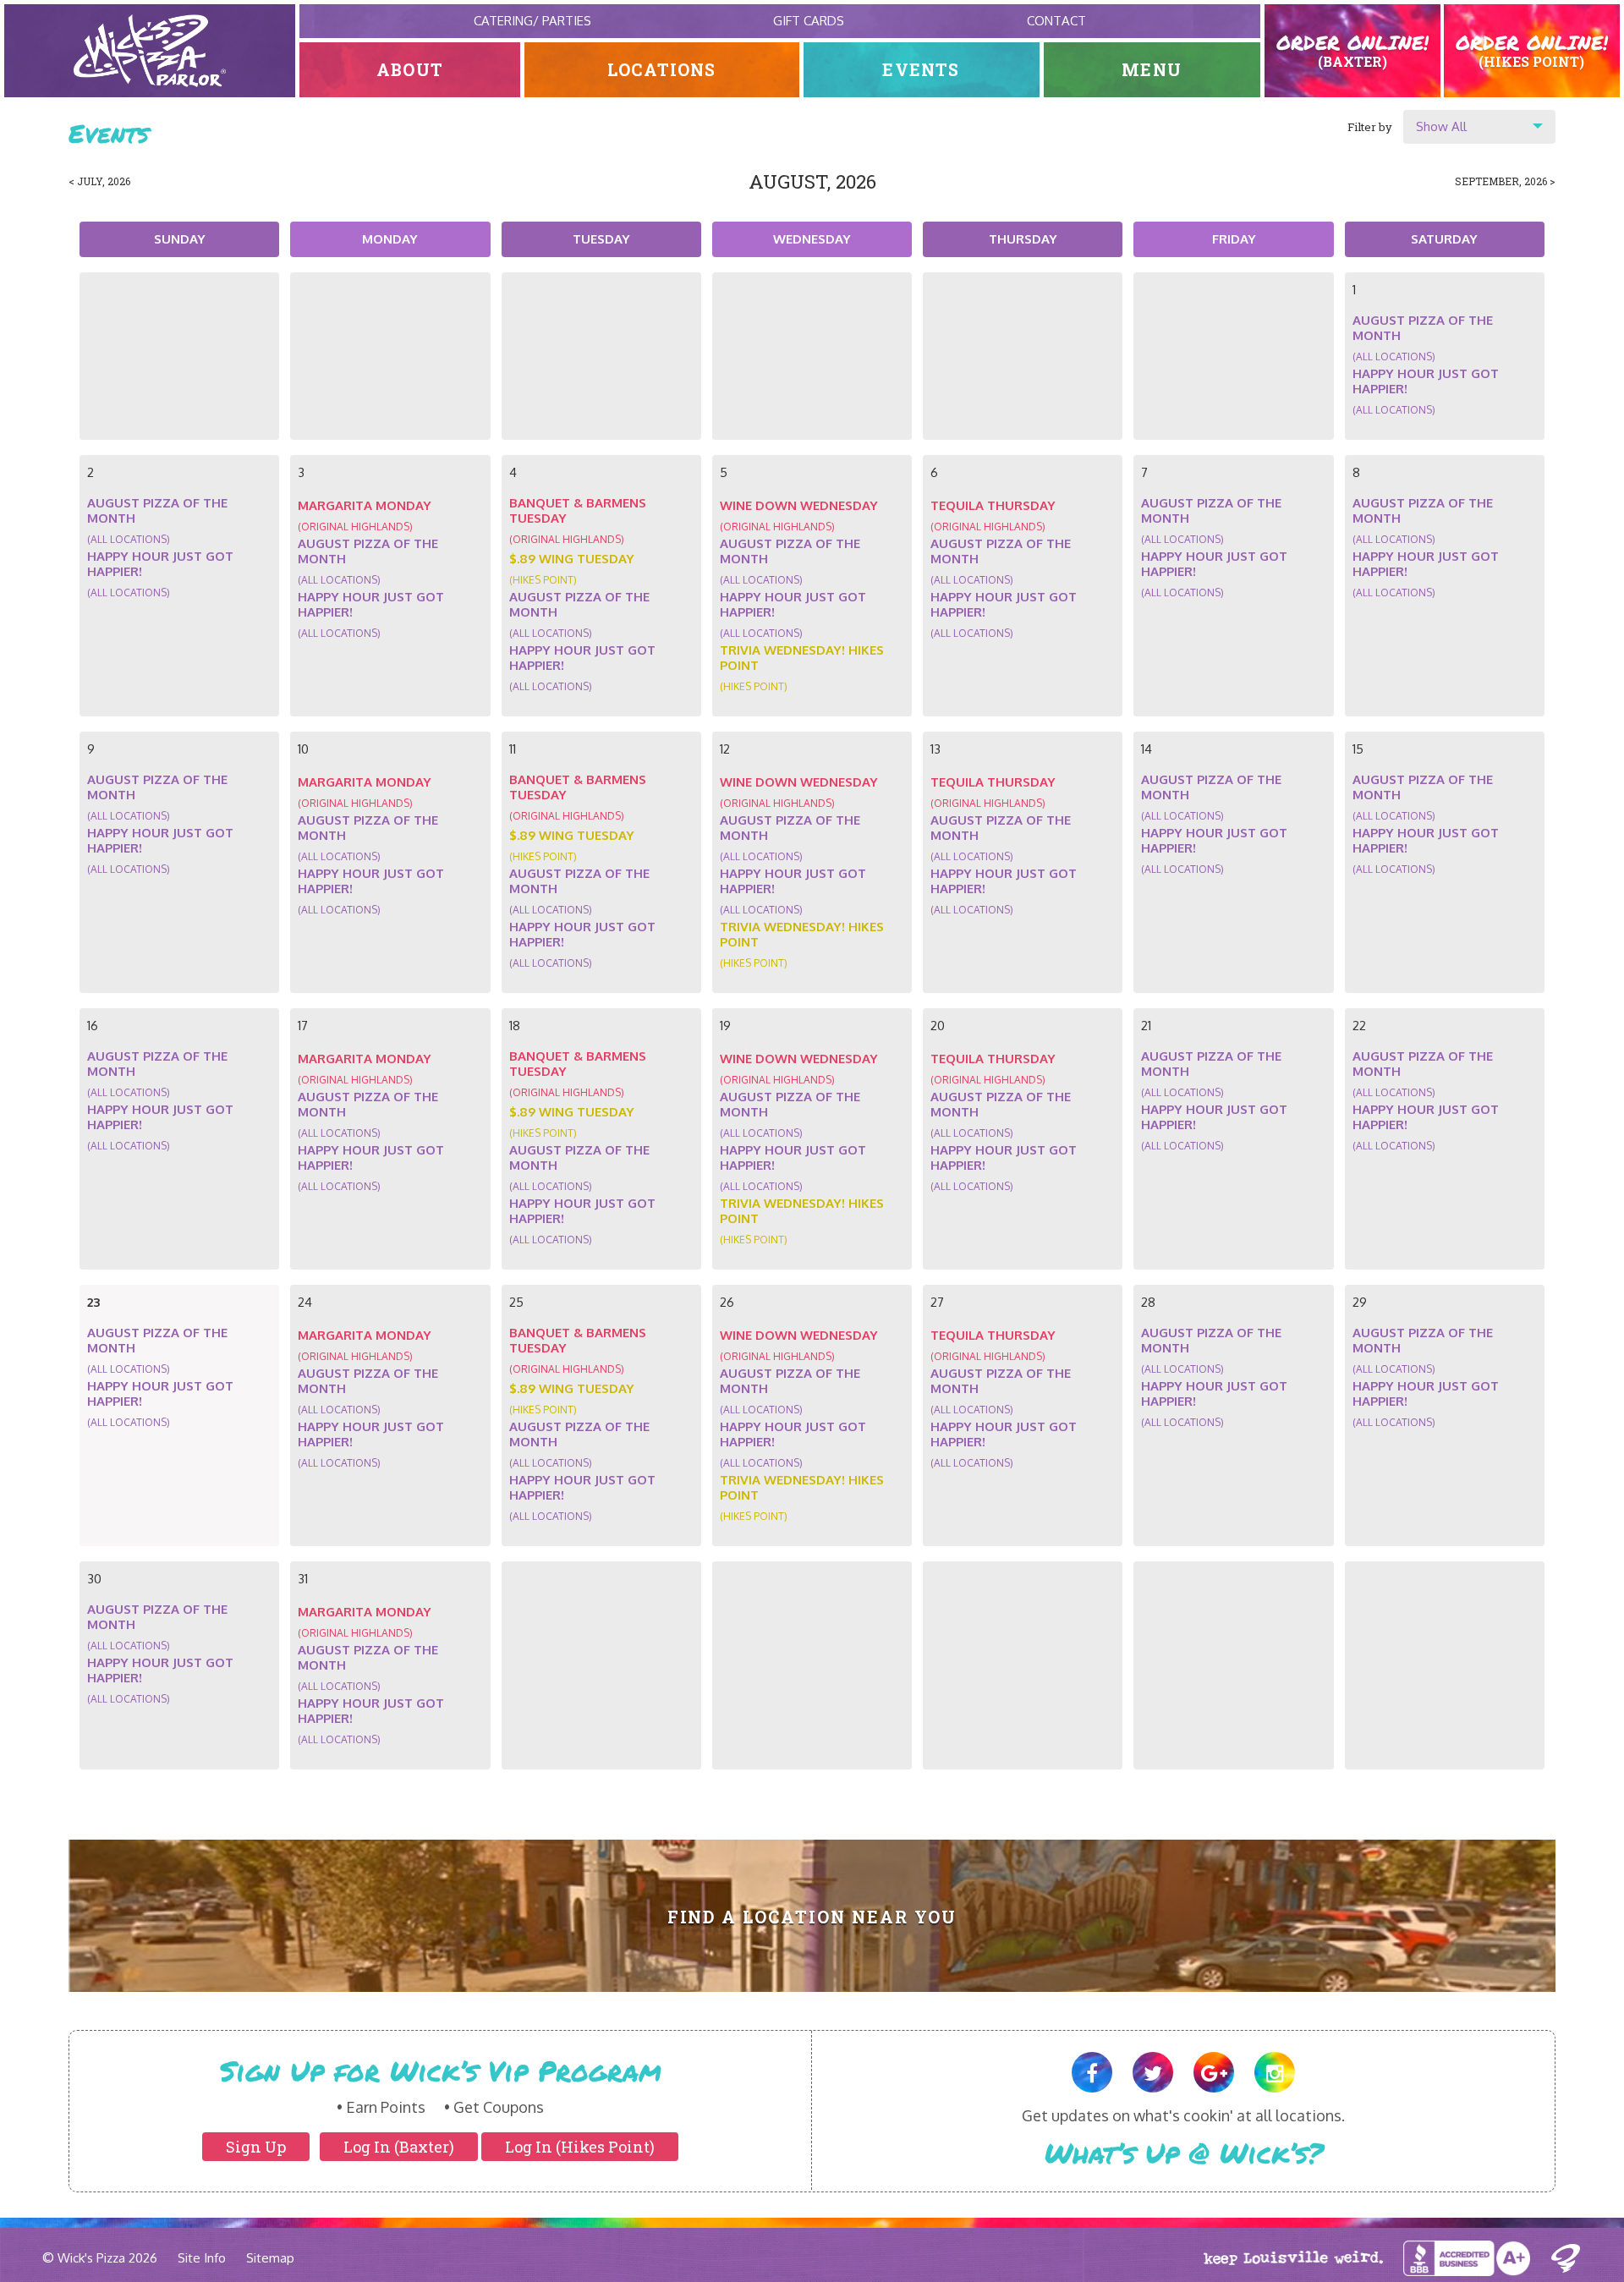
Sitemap (270, 2258)
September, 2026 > (1505, 181)
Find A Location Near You (812, 1917)
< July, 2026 (99, 181)
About (410, 70)
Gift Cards (809, 21)
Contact (1056, 21)
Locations (662, 70)
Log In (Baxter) (399, 2147)
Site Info (202, 2258)
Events (921, 70)
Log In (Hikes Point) (580, 2147)
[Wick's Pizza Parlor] (150, 51)
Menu (1152, 70)
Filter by (1370, 127)
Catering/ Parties (532, 21)
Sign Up (256, 2147)
